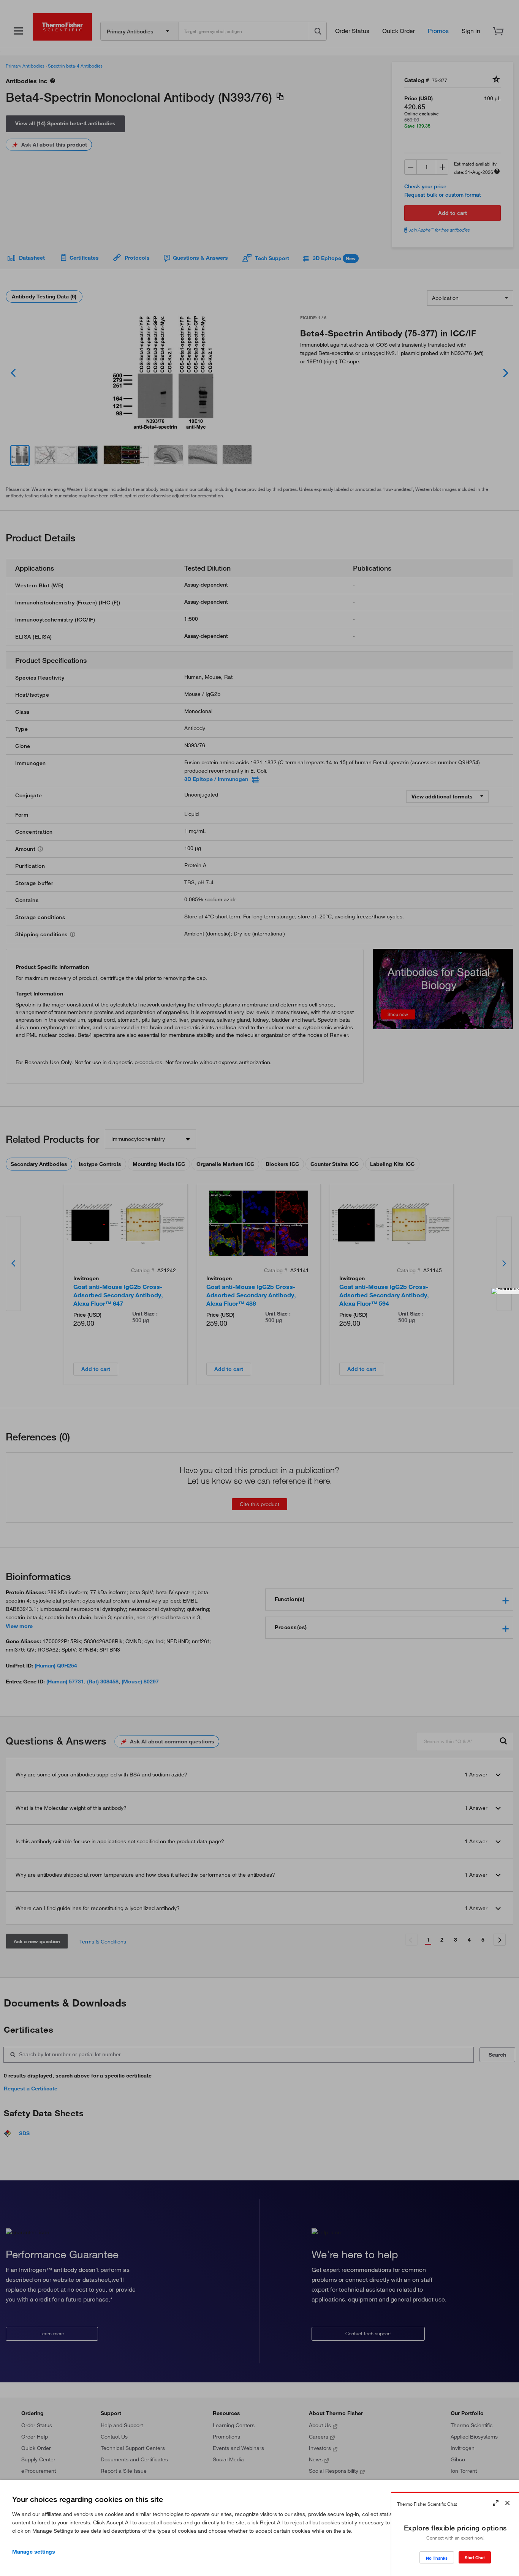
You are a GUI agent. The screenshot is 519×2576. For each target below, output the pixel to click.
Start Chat (475, 2558)
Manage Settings (34, 2552)
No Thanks (437, 2558)
